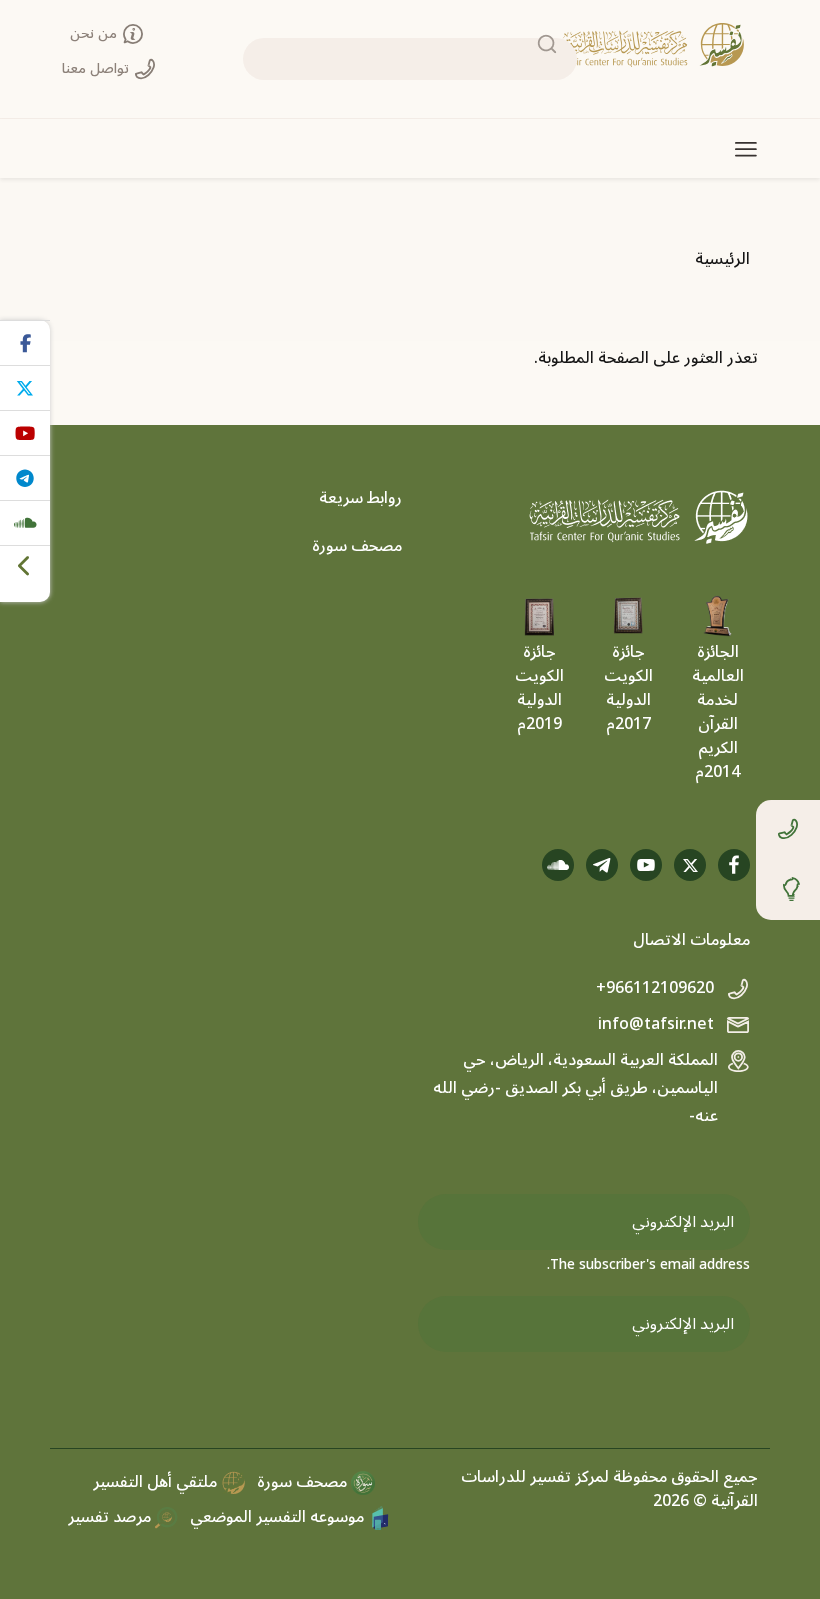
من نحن (95, 33)
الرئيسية (722, 259)
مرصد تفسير (111, 1517)
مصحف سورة (357, 546)
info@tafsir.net (658, 1024)
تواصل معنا (97, 68)
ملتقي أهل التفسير (157, 1482)
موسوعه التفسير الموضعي (279, 1517)
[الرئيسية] (653, 45)
